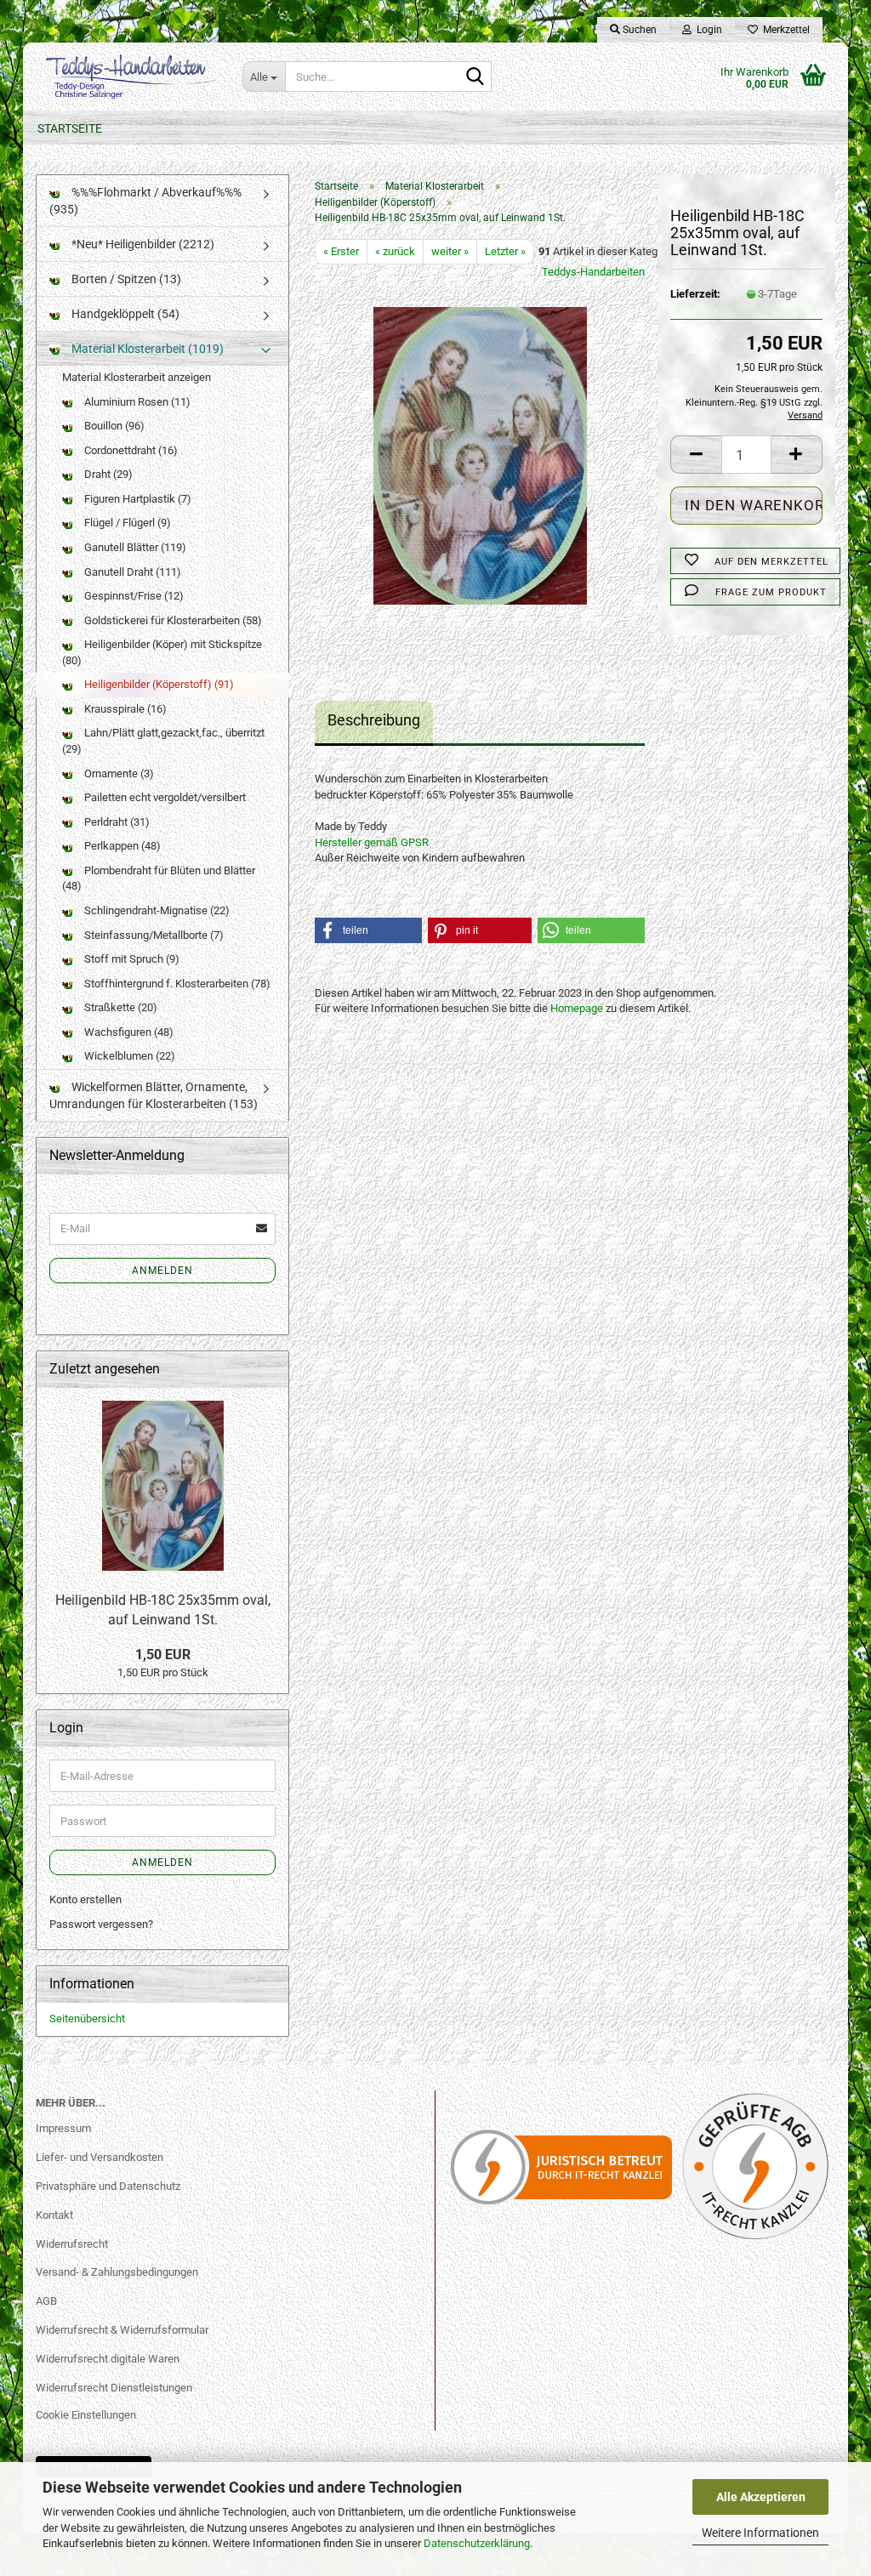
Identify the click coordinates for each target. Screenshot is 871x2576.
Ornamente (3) (118, 773)
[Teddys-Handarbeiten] (126, 77)
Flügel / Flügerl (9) (126, 523)
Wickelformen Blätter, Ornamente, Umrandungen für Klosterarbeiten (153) (154, 1095)
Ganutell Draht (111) (131, 572)
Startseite (70, 128)
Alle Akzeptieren (761, 2497)
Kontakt (54, 2215)
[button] (696, 455)
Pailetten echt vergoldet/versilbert (164, 797)
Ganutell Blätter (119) (134, 547)
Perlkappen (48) (121, 846)
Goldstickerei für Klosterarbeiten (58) (172, 620)
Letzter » (505, 251)
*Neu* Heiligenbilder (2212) (142, 244)
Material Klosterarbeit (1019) (146, 349)
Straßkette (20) (120, 1007)
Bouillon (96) (113, 426)
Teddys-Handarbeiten (593, 272)
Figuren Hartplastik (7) (137, 499)
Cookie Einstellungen (86, 2415)
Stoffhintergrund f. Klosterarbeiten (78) (176, 984)
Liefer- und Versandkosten (100, 2157)
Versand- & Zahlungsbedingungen (117, 2272)
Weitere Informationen (760, 2533)
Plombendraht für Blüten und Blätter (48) (159, 879)
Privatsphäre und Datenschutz (108, 2186)
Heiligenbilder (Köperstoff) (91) (158, 684)
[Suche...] (475, 77)
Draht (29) (107, 474)
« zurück (395, 251)
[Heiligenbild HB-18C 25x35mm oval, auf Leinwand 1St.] (480, 455)
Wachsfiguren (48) (128, 1032)
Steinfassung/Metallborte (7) (153, 935)
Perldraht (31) (116, 822)
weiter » (450, 251)
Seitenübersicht (87, 2019)
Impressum (63, 2128)
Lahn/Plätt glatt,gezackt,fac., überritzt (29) (163, 741)
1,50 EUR (163, 1655)
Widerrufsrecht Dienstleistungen (114, 2388)
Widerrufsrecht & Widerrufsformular (122, 2330)
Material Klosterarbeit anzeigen (137, 377)
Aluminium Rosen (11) (136, 402)
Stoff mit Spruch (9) (131, 959)
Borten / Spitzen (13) (125, 279)
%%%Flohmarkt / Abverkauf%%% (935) (145, 201)
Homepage (577, 1008)
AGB (46, 2301)
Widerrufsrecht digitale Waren (108, 2359)
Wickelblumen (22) (128, 1056)
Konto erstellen (85, 1899)
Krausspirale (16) (124, 709)
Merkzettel (784, 30)
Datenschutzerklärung (477, 2543)
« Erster (341, 251)
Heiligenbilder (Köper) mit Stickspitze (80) (162, 652)
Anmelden (162, 1271)
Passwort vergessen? (101, 1924)
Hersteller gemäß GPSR (372, 842)
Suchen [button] (638, 30)
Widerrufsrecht (72, 2244)
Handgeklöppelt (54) (124, 314)
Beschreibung (374, 720)
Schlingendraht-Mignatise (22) (156, 910)
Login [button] (707, 30)
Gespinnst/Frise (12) (133, 596)
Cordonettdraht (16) (130, 450)
